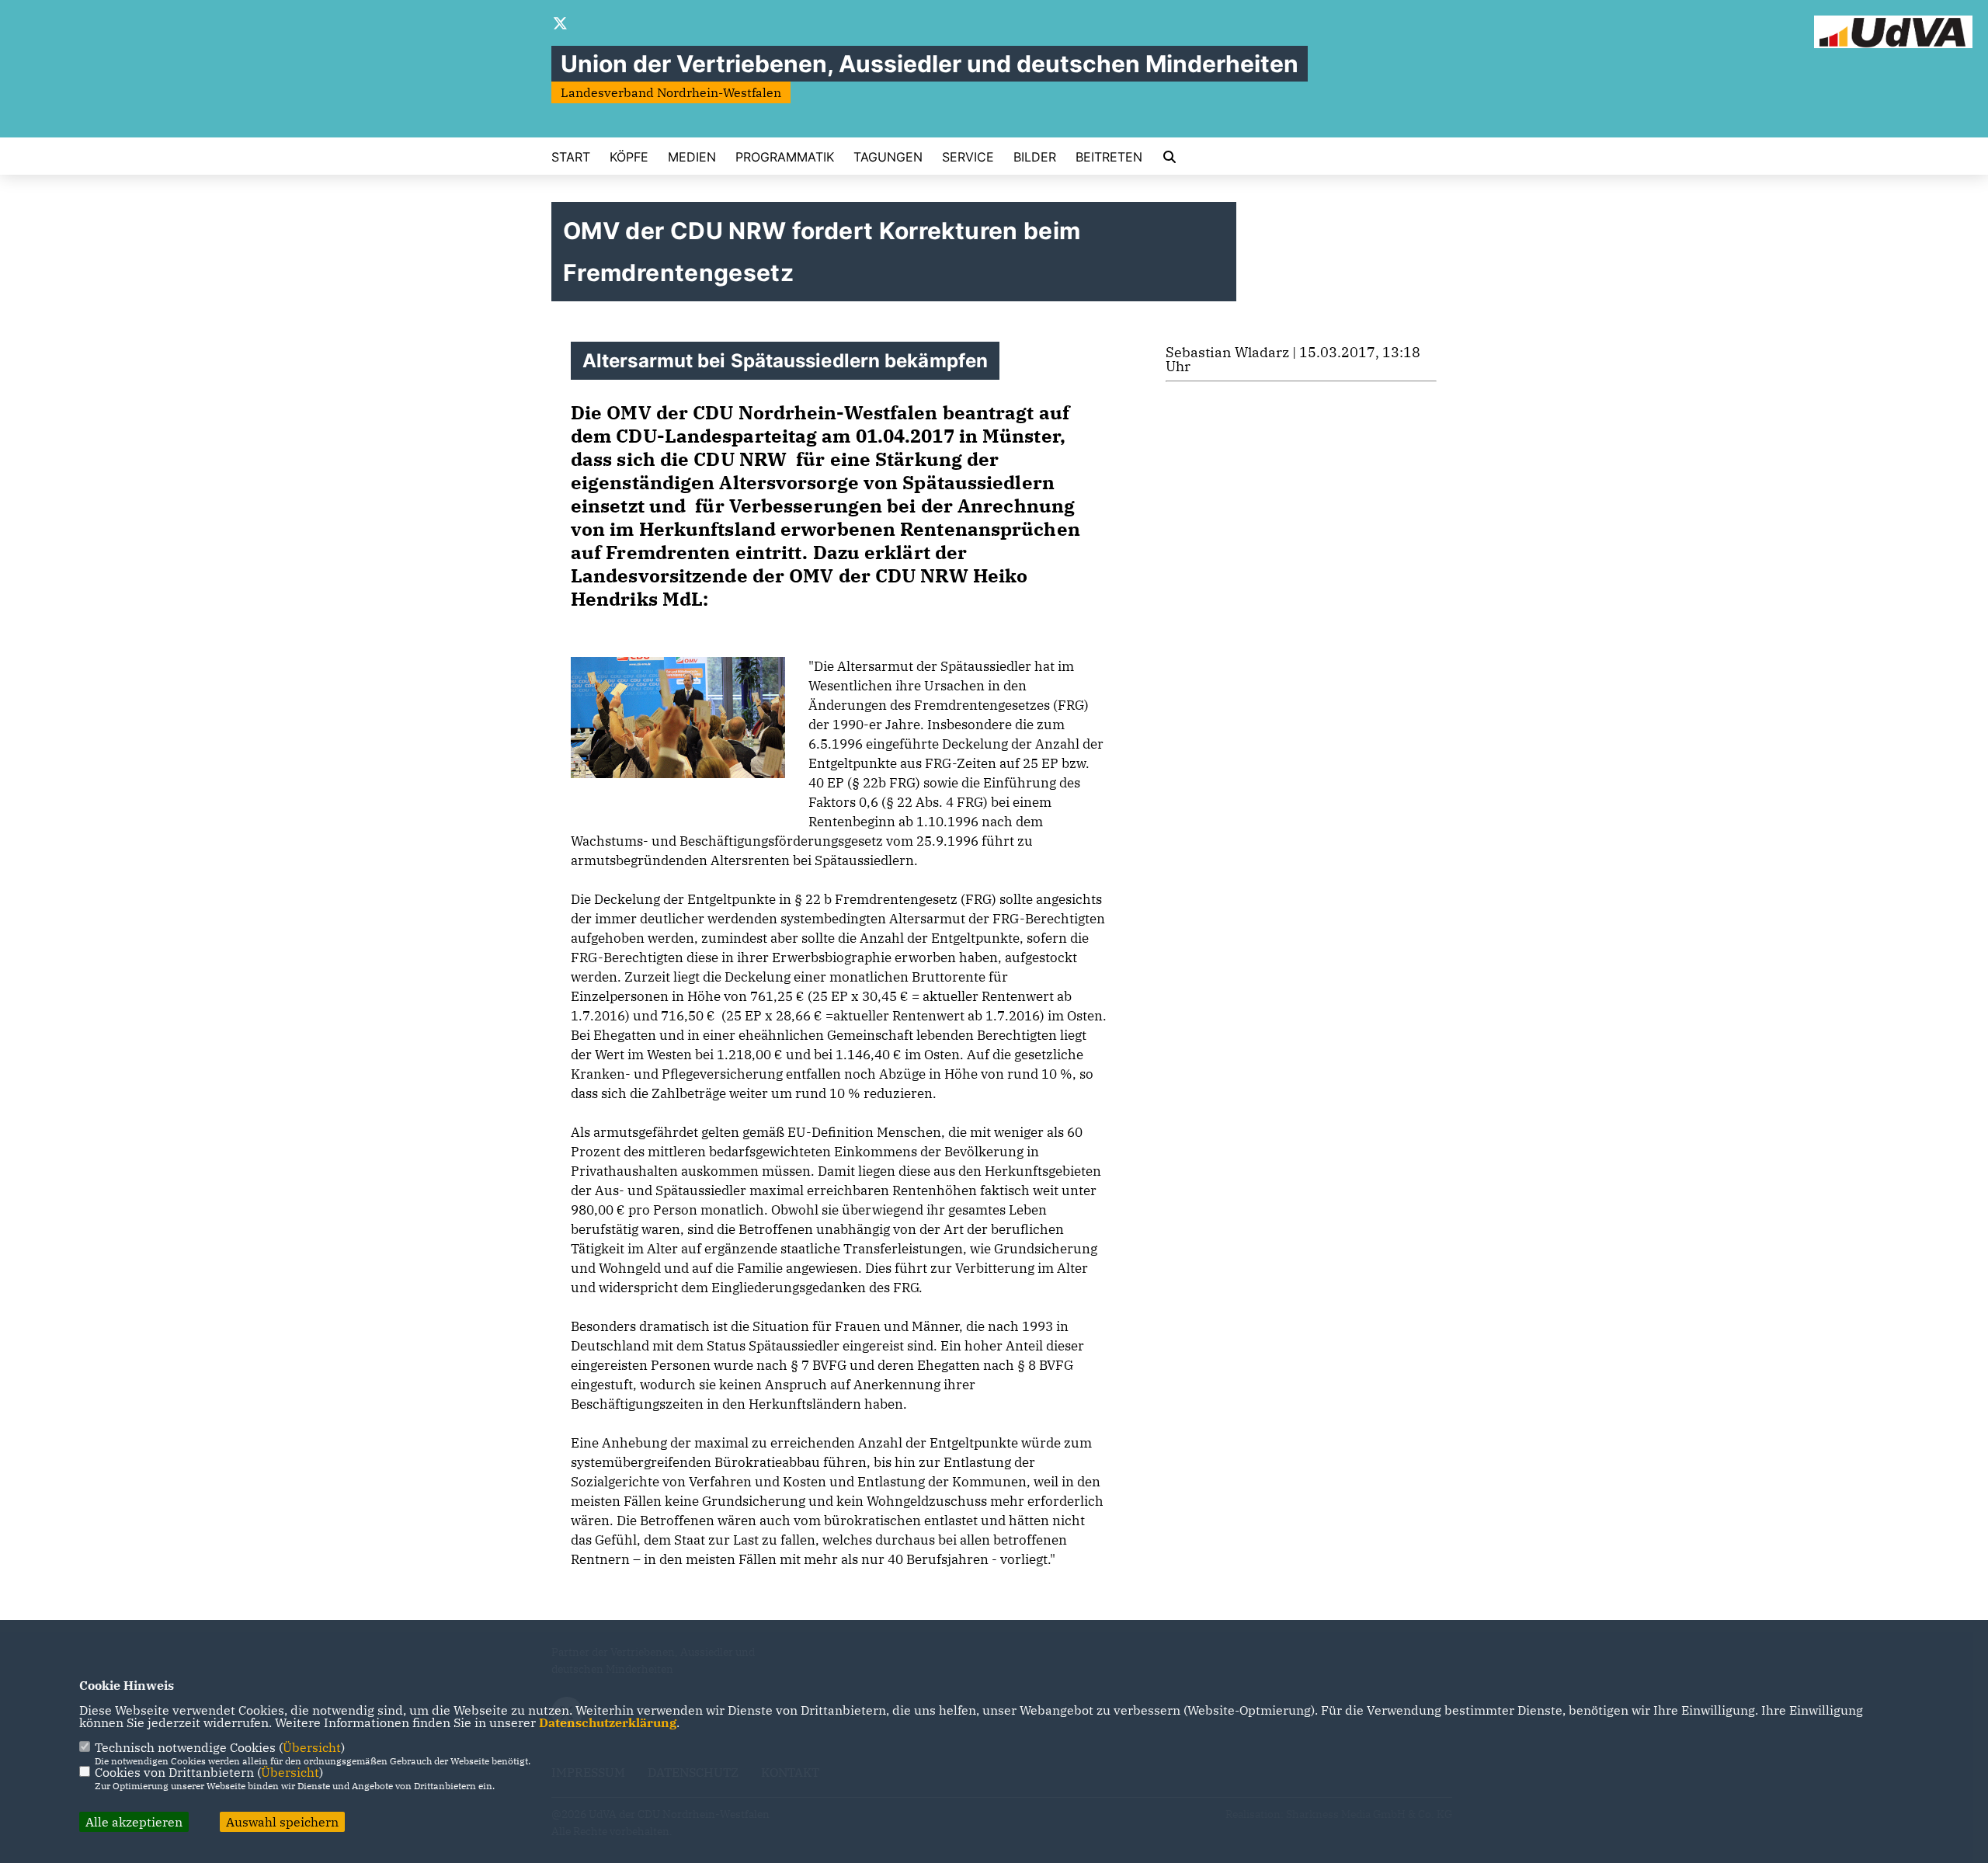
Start (571, 157)
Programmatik (785, 157)
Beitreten (1109, 157)
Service (968, 157)
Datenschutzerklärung (608, 1722)
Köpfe (629, 157)
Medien (692, 157)
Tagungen (888, 157)
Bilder (1035, 157)
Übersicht (312, 1747)
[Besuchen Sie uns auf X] (561, 25)
